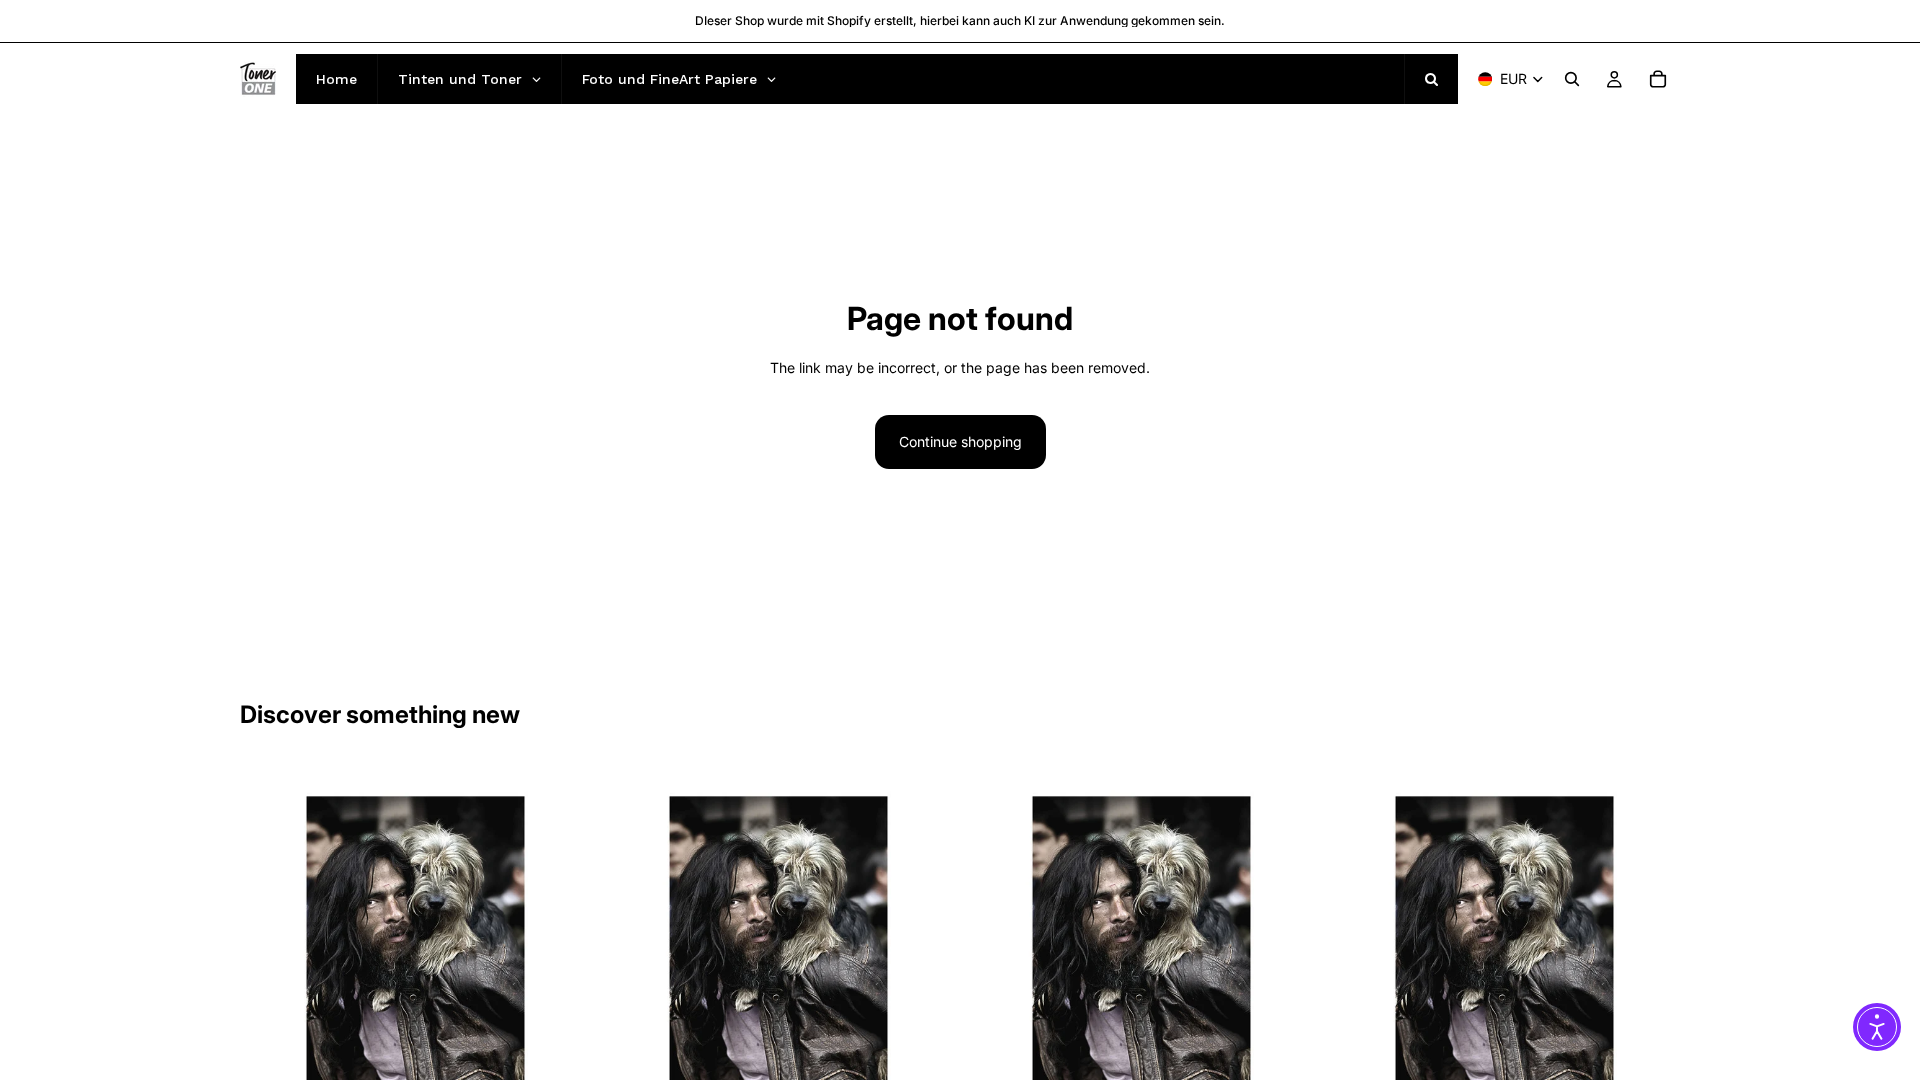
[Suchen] (1572, 79)
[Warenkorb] (1658, 79)
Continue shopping (960, 441)
